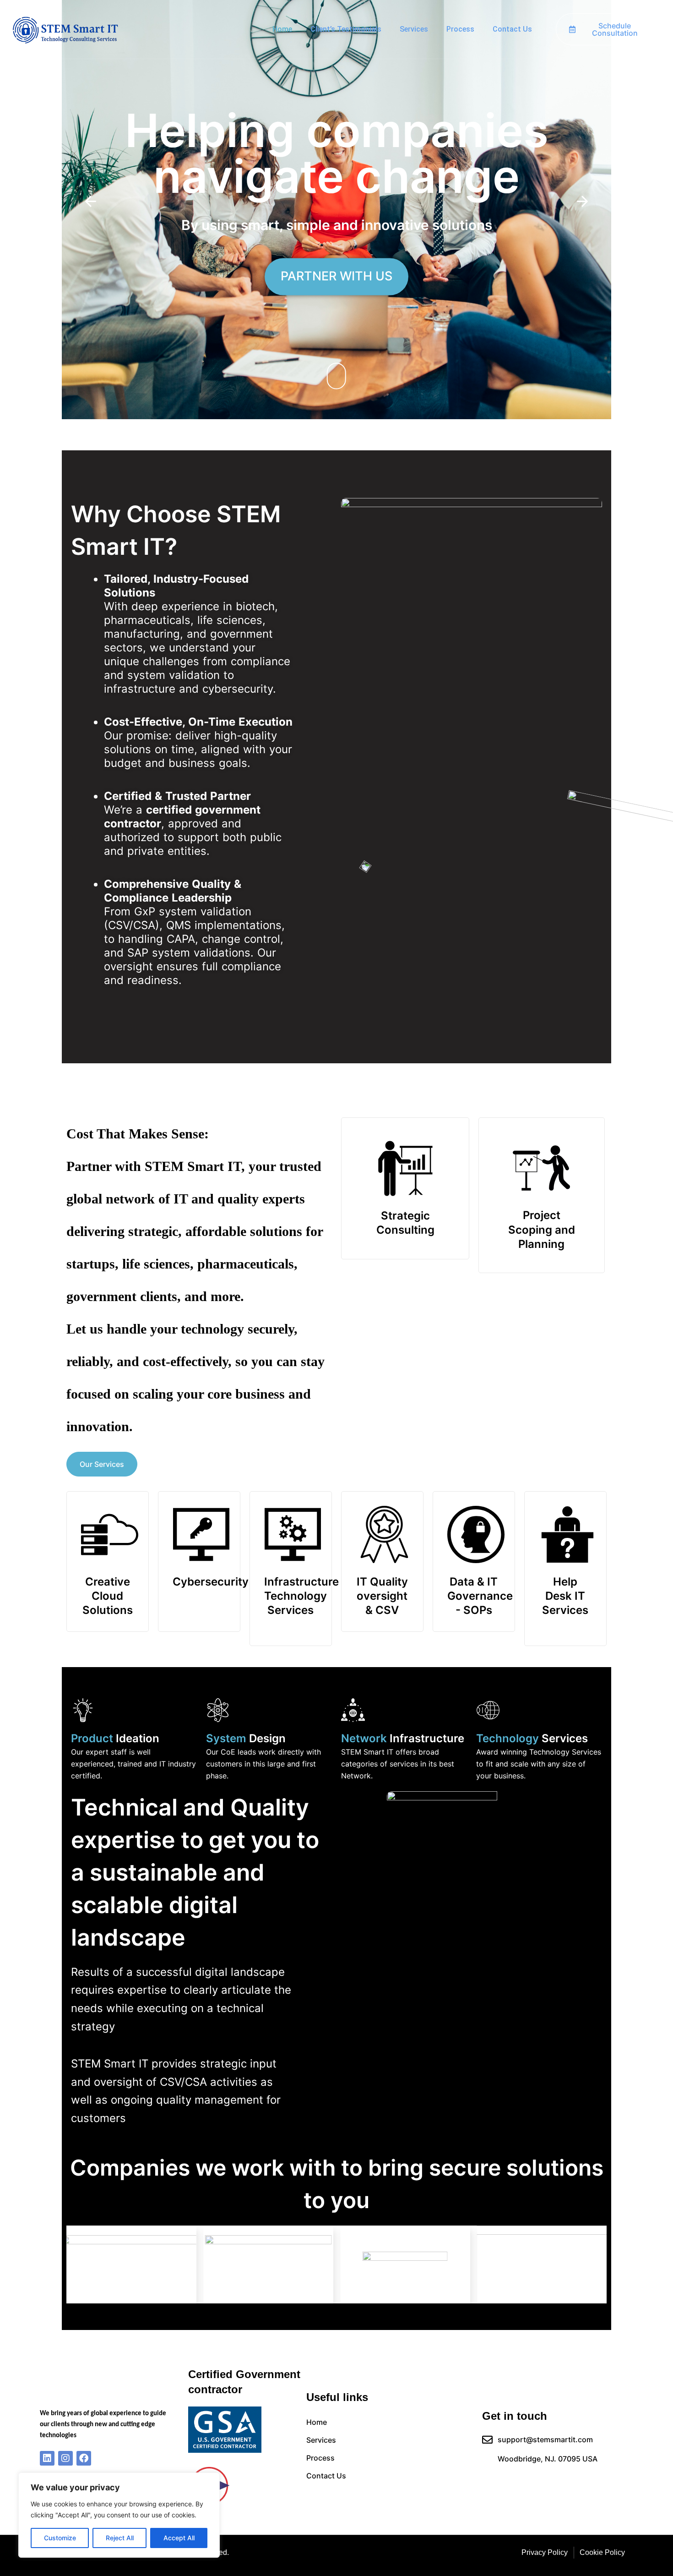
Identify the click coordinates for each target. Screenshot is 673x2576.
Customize (60, 2538)
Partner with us (359, 276)
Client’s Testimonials (346, 29)
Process (460, 29)
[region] (119, 2515)
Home (282, 29)
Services (414, 29)
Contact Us (512, 29)
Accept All (179, 2538)
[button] (91, 202)
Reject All (120, 2538)
